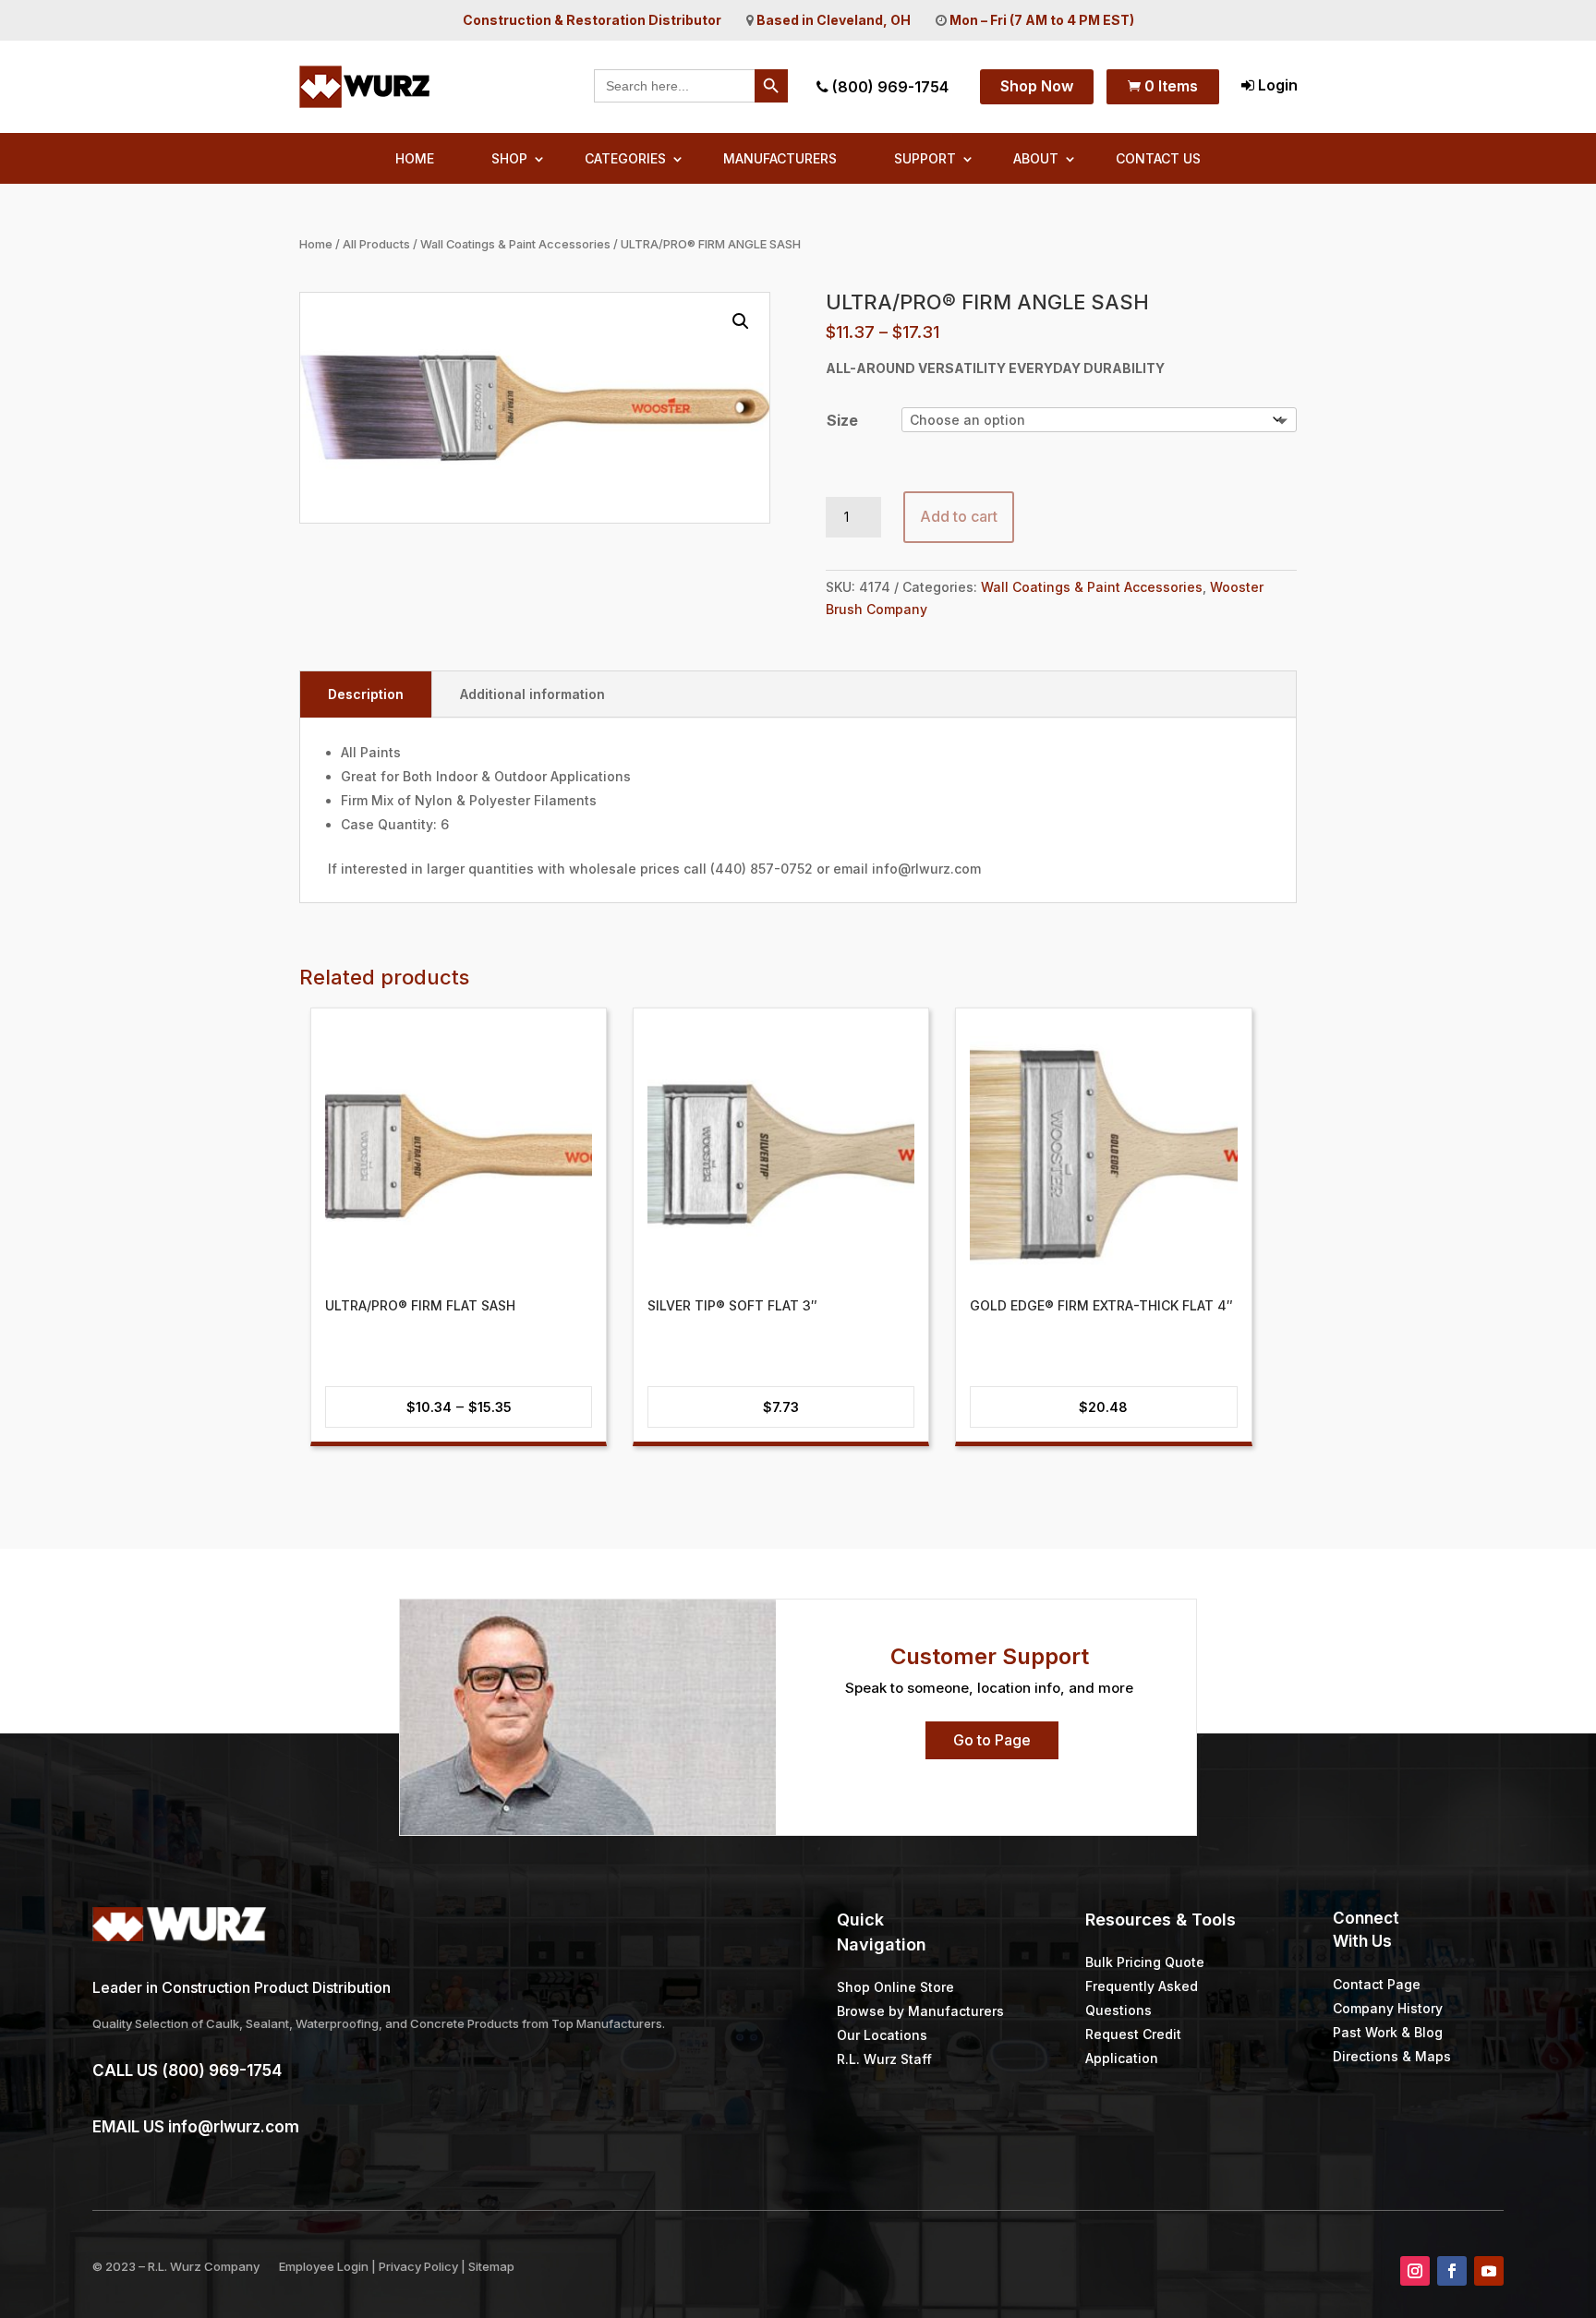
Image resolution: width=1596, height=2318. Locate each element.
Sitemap (491, 2266)
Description (366, 694)
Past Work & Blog (1388, 2032)
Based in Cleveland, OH (834, 20)
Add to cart (959, 516)
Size (842, 420)
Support (925, 159)
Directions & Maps (1392, 2056)
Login (1276, 85)
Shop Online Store (895, 1987)
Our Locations (882, 2035)
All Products (376, 244)
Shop (509, 159)
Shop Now (1037, 86)
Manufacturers (780, 159)
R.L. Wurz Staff (884, 2059)
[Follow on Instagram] (1415, 2271)
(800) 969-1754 (889, 87)
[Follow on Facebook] (1452, 2271)
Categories (625, 159)
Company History (1388, 2008)
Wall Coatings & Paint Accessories (515, 244)
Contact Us (1158, 159)
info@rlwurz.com (234, 2127)
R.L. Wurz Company (204, 2266)
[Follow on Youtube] (1489, 2271)
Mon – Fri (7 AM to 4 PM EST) (1042, 20)
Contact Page (1377, 1984)
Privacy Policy (418, 2266)
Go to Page (992, 1740)
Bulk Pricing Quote (1145, 1962)
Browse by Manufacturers (920, 2011)
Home (415, 159)
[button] (741, 321)
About (1036, 159)
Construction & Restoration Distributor (592, 20)
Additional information (532, 694)
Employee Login (324, 2266)
